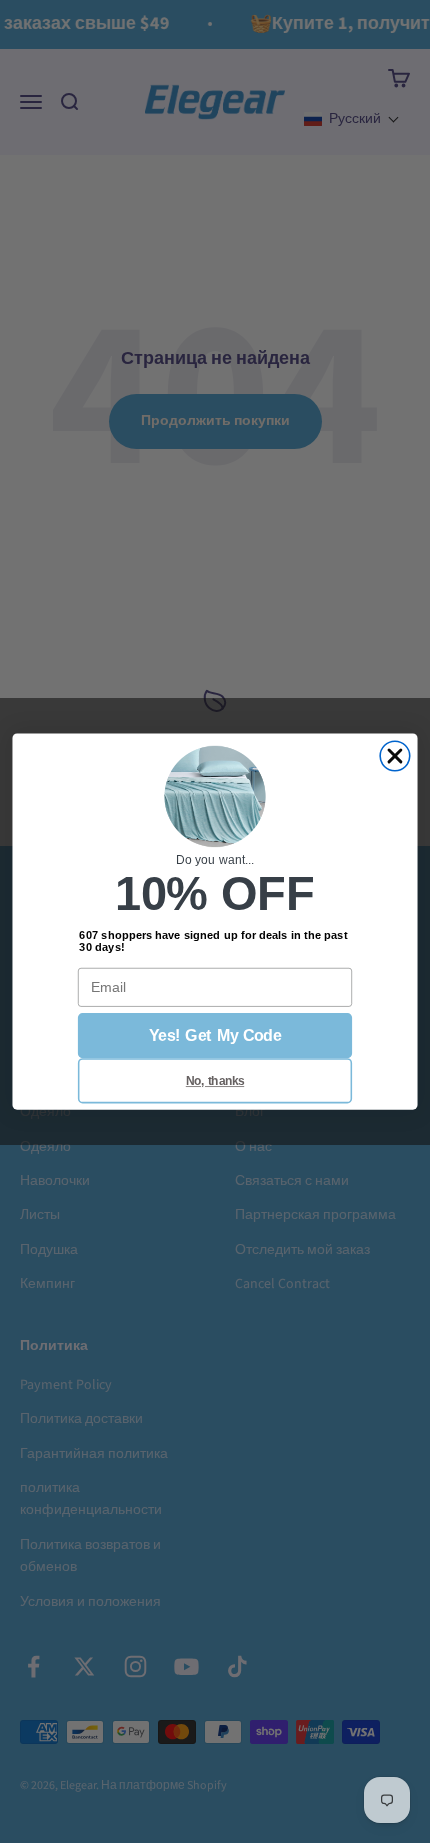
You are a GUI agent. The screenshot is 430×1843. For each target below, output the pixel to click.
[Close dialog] (395, 756)
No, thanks (215, 1080)
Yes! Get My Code (215, 1035)
